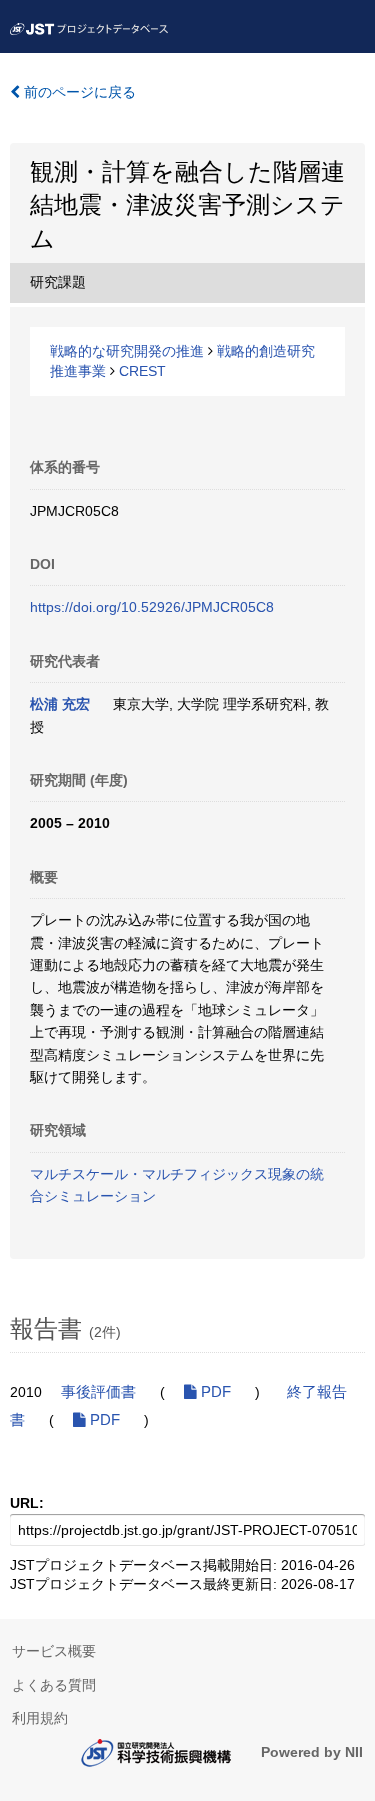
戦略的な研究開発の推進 (127, 351)
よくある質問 (54, 1685)
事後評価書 (98, 1392)
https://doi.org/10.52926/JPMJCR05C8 (152, 607)
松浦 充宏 (60, 704)
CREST (142, 371)
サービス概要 (54, 1651)
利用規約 (40, 1718)
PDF (214, 1392)
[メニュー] (351, 24)
